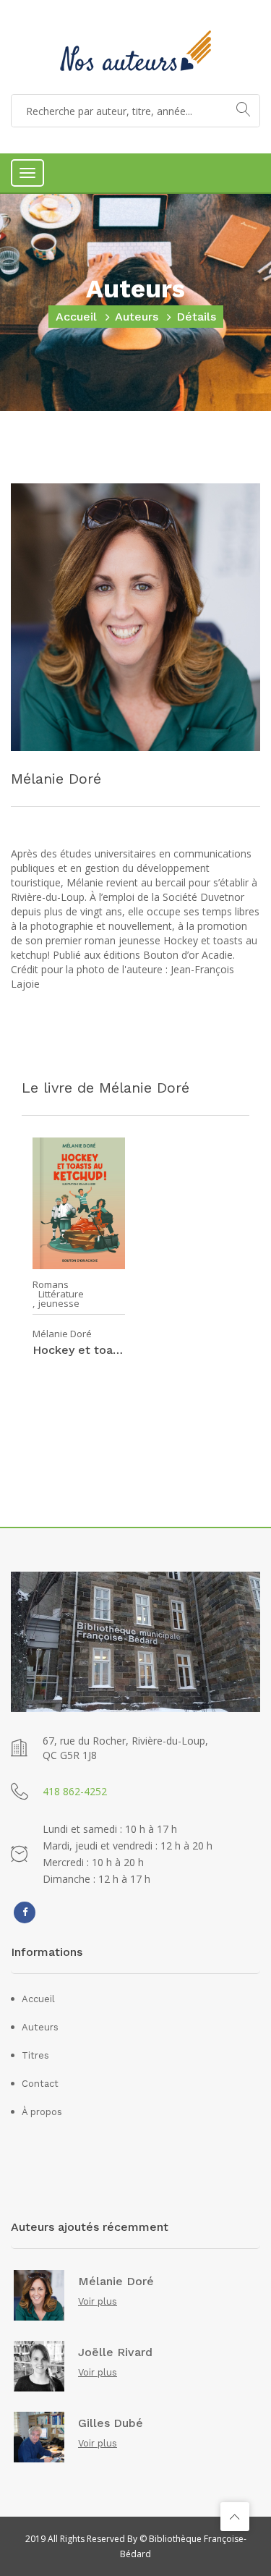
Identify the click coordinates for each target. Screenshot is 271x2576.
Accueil (76, 317)
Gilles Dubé (111, 2423)
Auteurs (137, 317)
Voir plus (98, 2301)
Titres (35, 2055)
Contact (40, 2084)
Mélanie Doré (62, 1334)
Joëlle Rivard (115, 2352)
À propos (42, 2112)
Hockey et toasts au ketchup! (79, 1350)
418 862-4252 (75, 1791)
